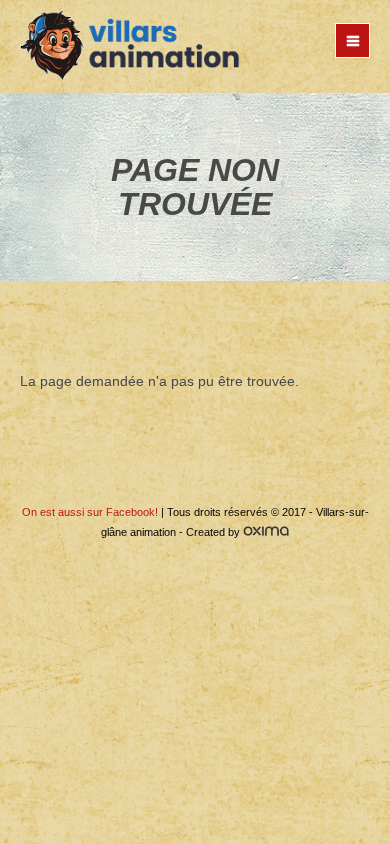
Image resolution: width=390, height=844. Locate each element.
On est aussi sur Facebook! (90, 512)
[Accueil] (130, 46)
